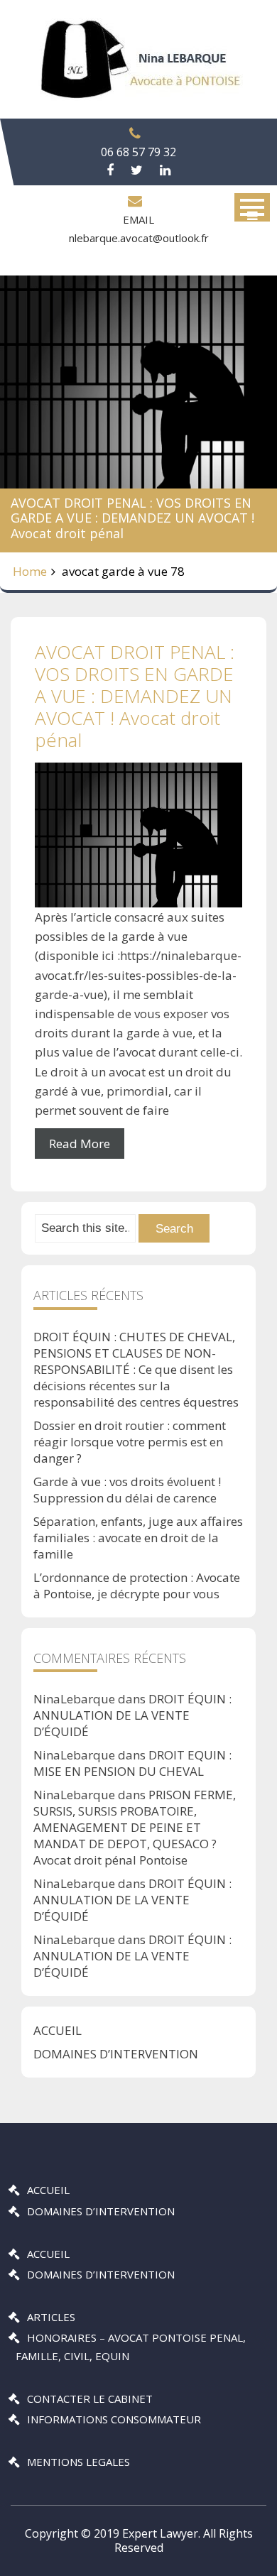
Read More (80, 1144)
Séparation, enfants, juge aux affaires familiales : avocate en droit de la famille (138, 1538)
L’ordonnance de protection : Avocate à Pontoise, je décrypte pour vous (137, 1586)
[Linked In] (165, 170)
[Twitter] (137, 170)
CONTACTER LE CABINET (90, 2398)
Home (30, 571)
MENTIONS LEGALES (78, 2462)
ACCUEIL (58, 2030)
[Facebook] (110, 170)
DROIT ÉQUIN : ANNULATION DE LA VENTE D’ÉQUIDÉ (132, 1715)
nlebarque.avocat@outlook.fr (139, 238)
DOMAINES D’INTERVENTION (116, 2054)
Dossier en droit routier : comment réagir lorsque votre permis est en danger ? (130, 1442)
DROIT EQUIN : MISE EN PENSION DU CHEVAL (132, 1763)
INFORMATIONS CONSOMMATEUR (114, 2419)
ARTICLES (51, 2317)
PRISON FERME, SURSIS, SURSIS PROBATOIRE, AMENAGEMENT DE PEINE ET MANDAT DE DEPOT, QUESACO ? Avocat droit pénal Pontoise (135, 1827)
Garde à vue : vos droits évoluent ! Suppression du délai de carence (127, 1490)
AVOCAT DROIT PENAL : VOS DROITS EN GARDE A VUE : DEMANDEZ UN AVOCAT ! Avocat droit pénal (135, 696)
